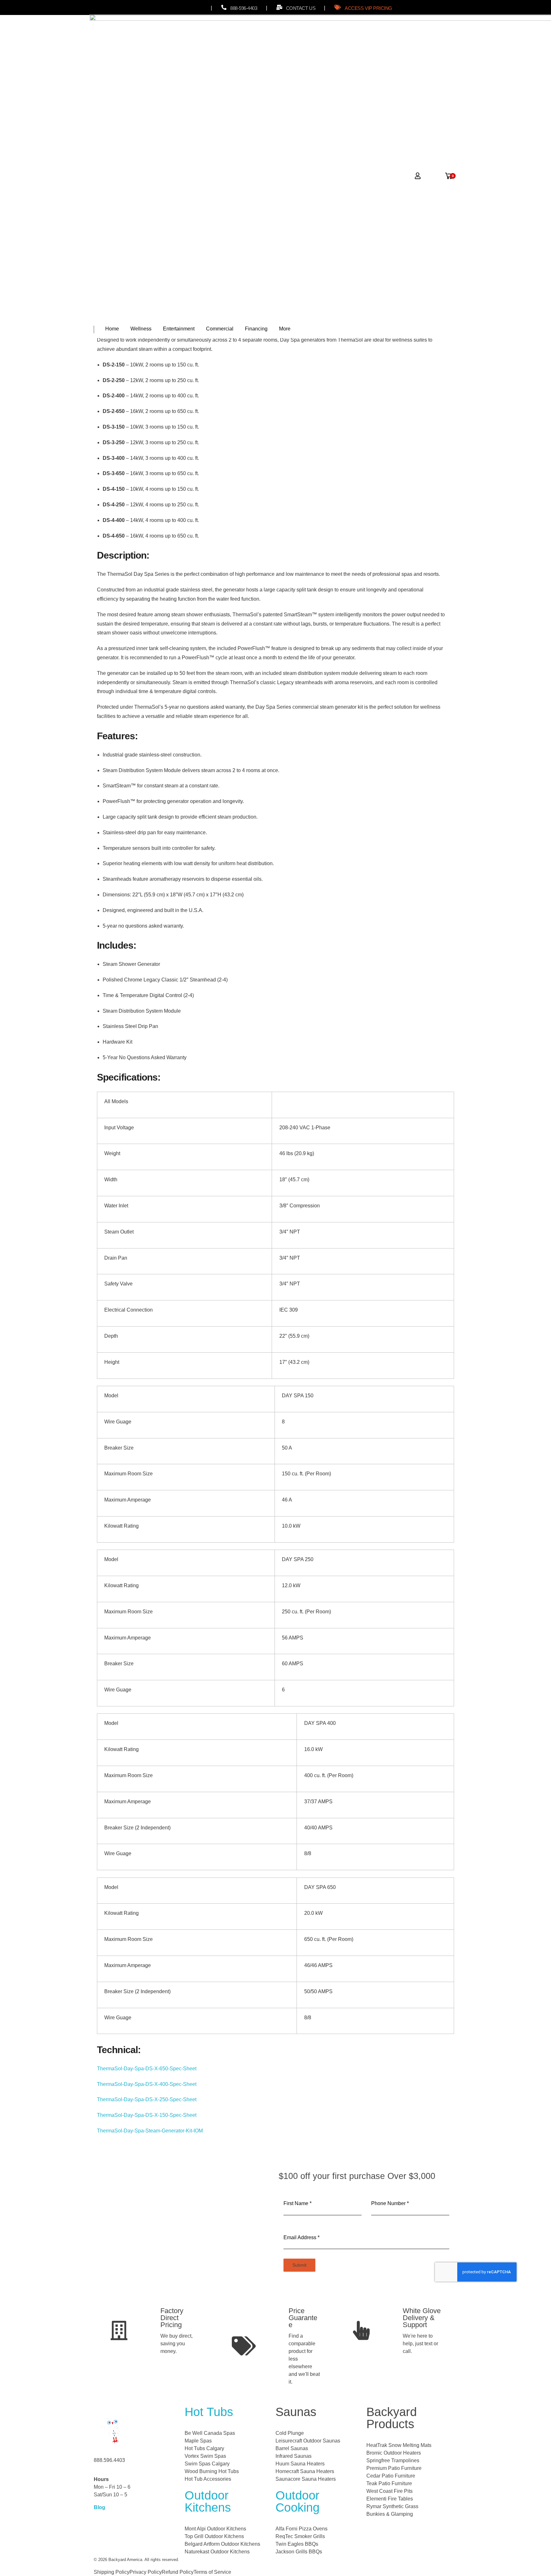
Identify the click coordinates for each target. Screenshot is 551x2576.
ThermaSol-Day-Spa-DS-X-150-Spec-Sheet (147, 2115)
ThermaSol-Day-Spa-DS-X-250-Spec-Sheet (147, 2099)
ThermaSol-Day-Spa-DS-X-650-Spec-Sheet (147, 2069)
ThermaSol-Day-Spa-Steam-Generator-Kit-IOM (150, 2131)
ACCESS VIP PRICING (368, 8)
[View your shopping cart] (449, 174)
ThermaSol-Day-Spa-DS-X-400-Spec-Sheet (147, 2084)
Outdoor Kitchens (208, 2501)
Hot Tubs (209, 2412)
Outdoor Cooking (298, 2501)
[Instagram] (174, 8)
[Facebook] (161, 8)
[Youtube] (200, 8)
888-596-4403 (244, 8)
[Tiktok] (187, 8)
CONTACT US (301, 8)
